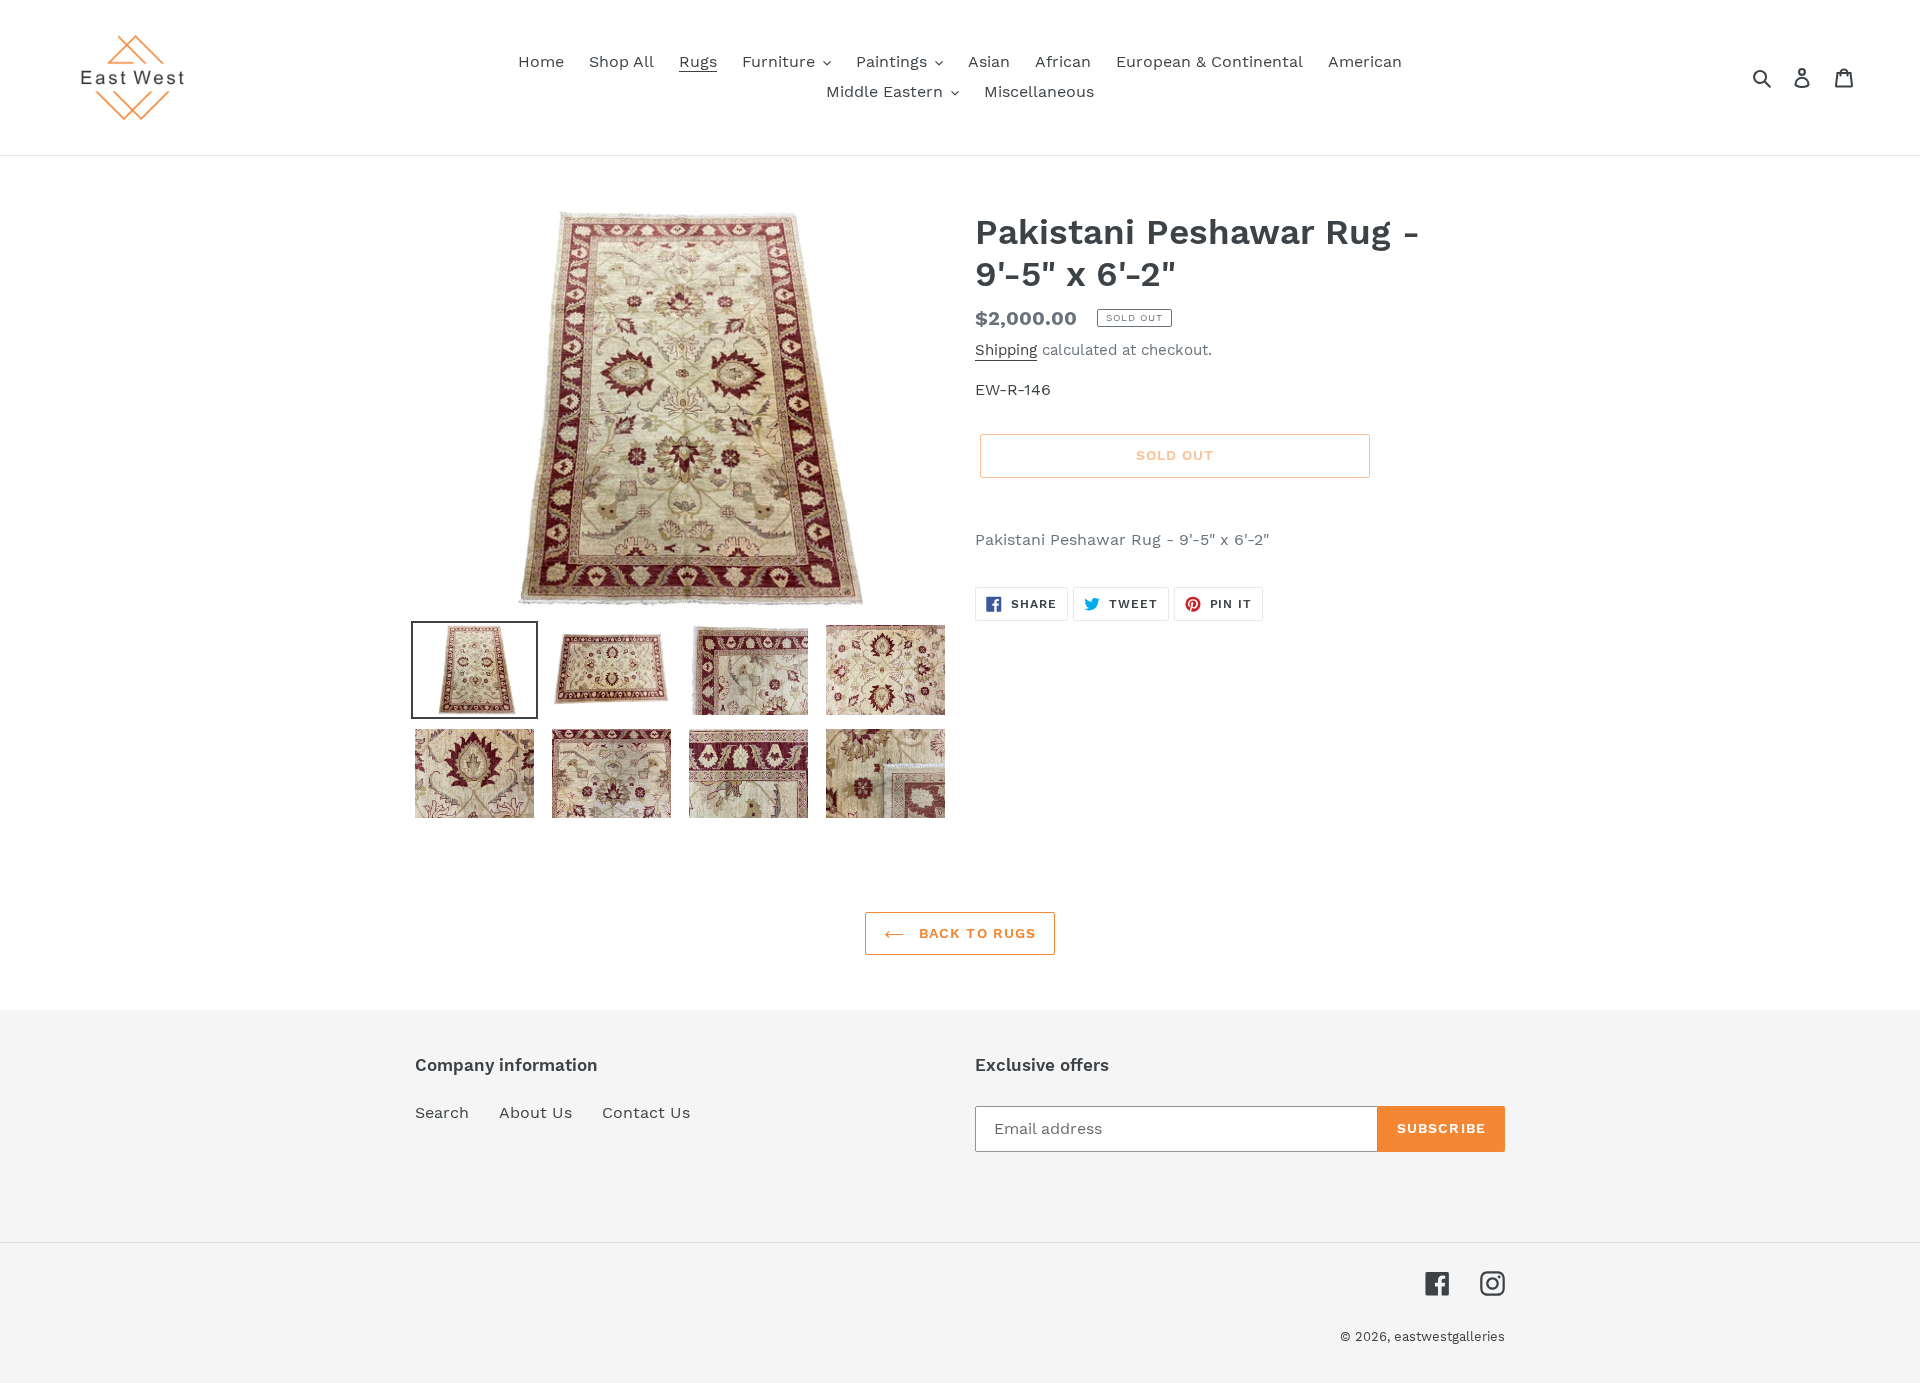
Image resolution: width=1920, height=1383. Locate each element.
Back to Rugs (975, 933)
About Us (535, 1112)
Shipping (1006, 350)
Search (442, 1112)
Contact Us (646, 1112)
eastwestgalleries (1449, 1336)
